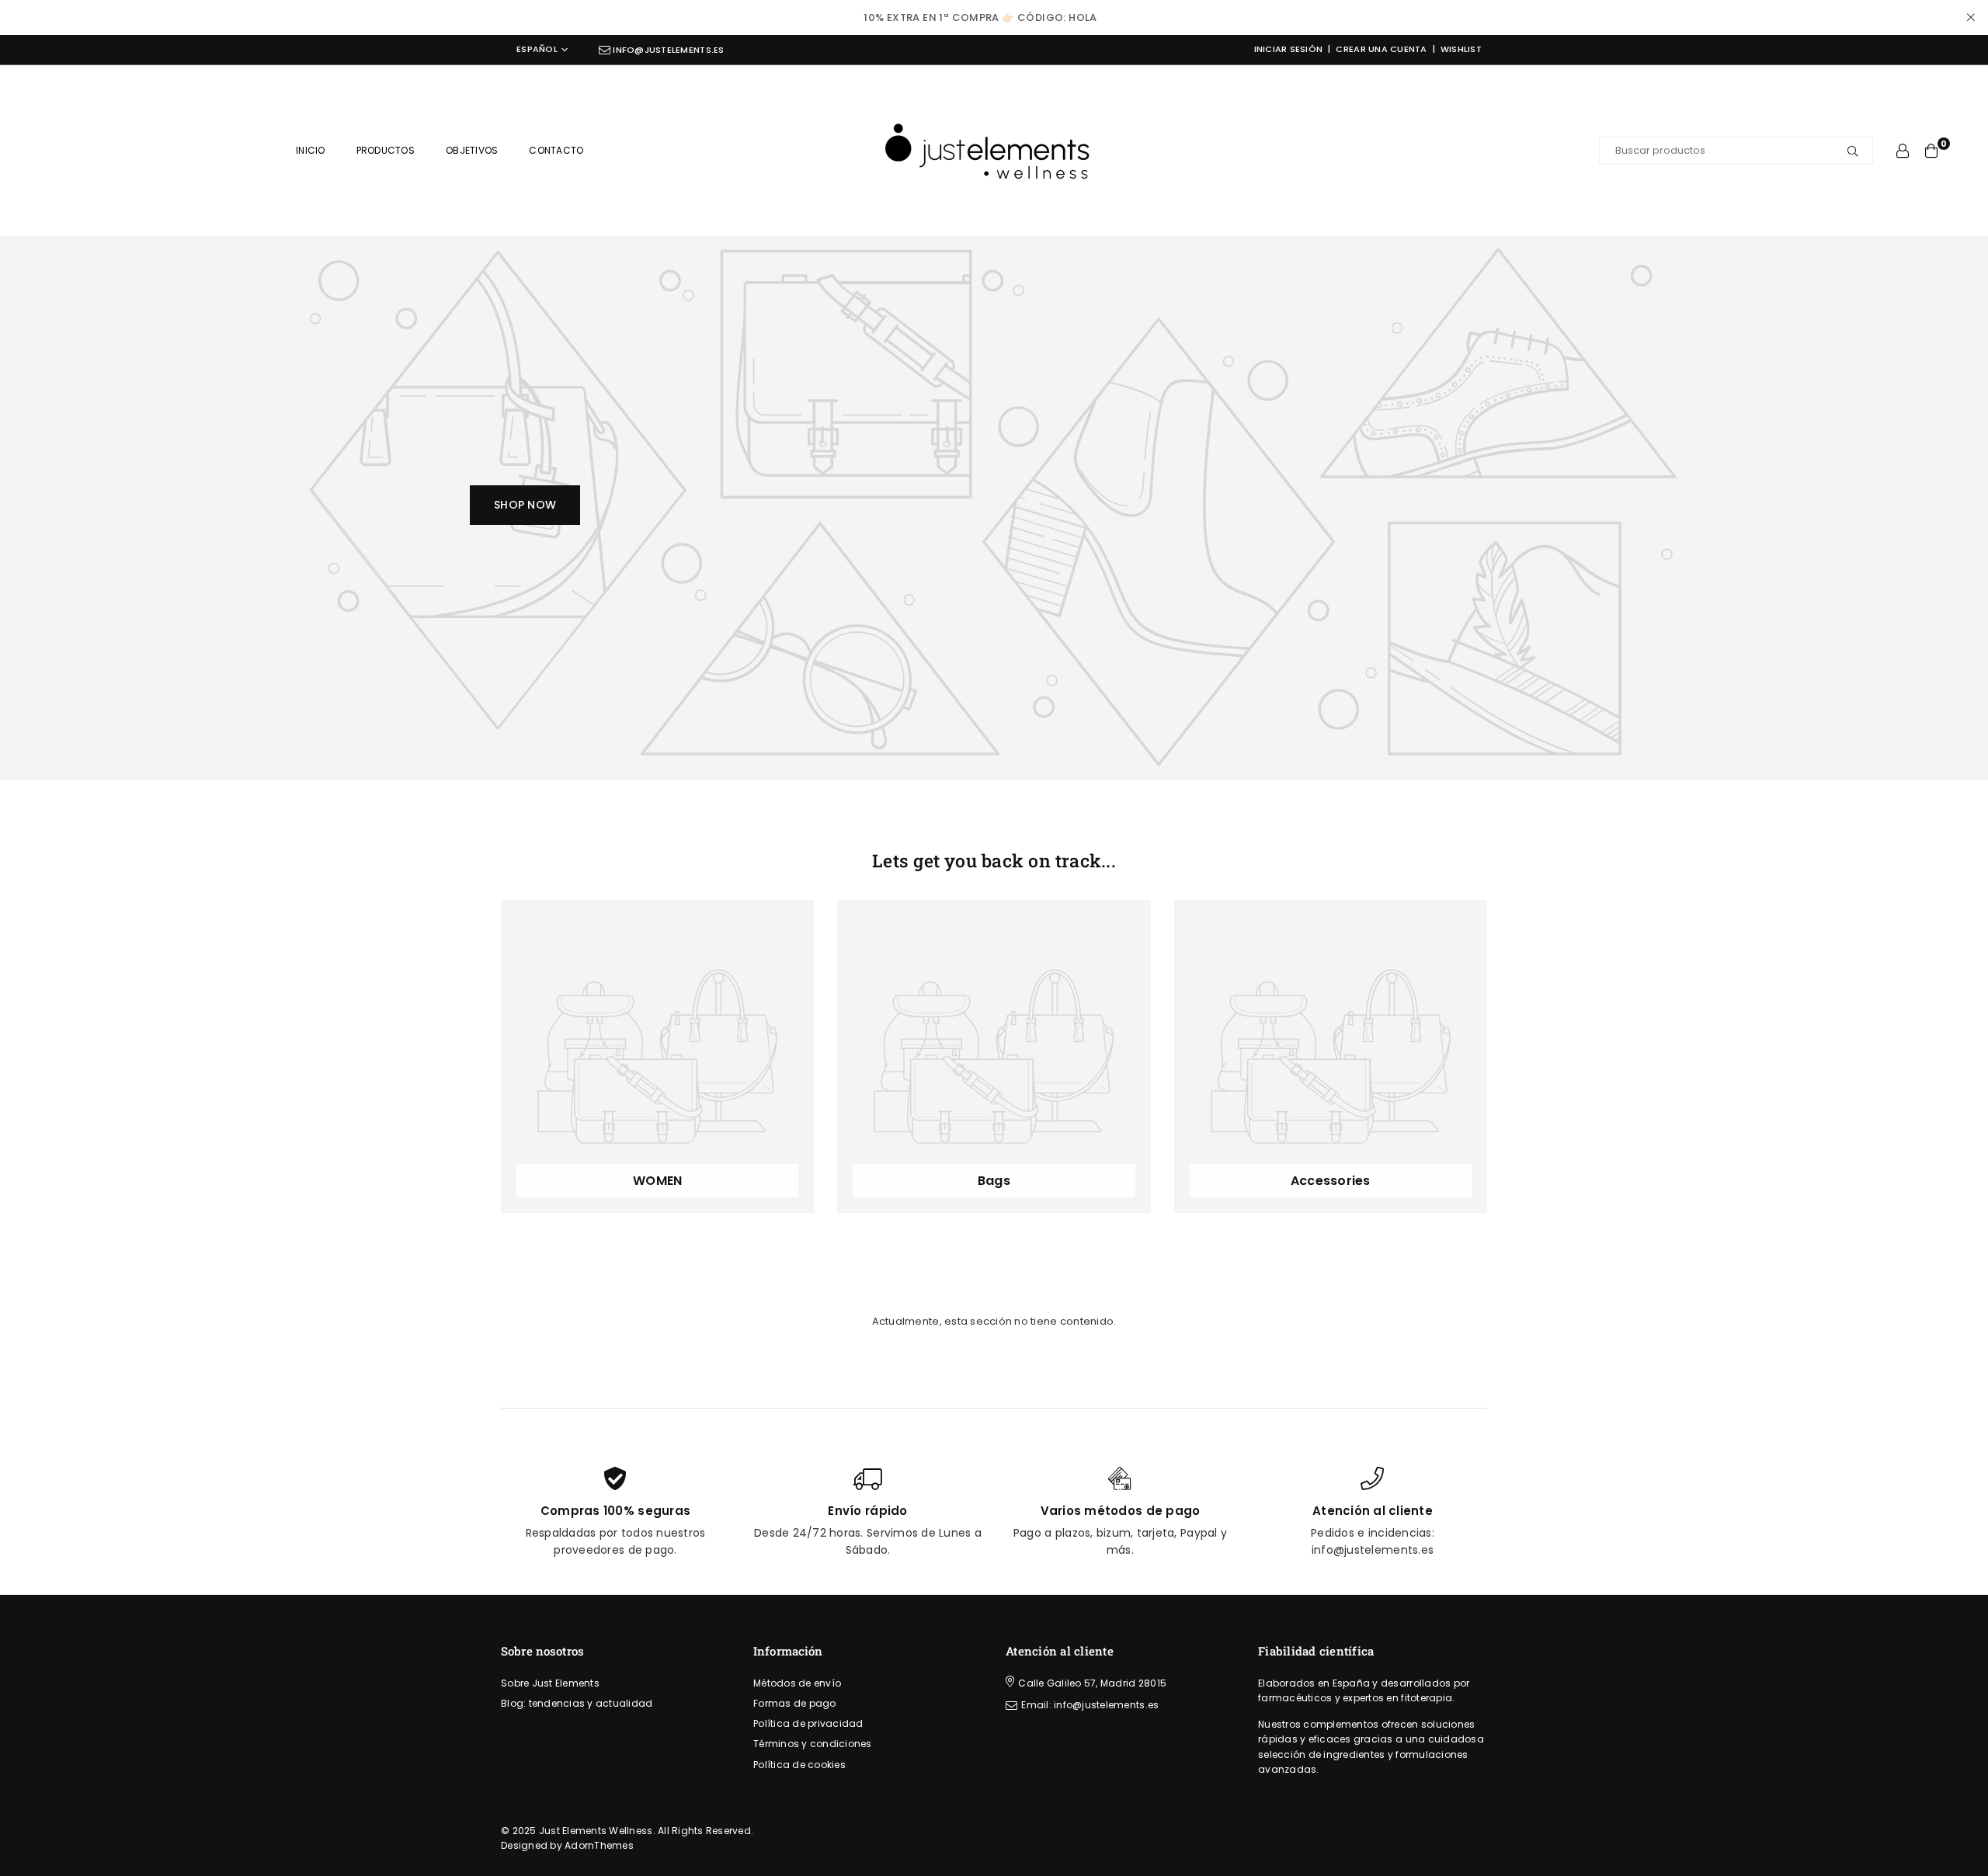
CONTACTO (556, 150)
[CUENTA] (1903, 151)
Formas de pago (795, 1703)
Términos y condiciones (813, 1744)
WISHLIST (1461, 49)
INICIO (311, 150)
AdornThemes (599, 1845)
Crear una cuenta (1381, 49)
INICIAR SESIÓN (1289, 49)
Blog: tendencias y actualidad (577, 1703)
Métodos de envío (797, 1683)
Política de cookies (799, 1765)
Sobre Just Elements (550, 1683)
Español (537, 50)
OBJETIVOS (472, 150)
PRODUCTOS (386, 150)
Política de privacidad (808, 1723)
